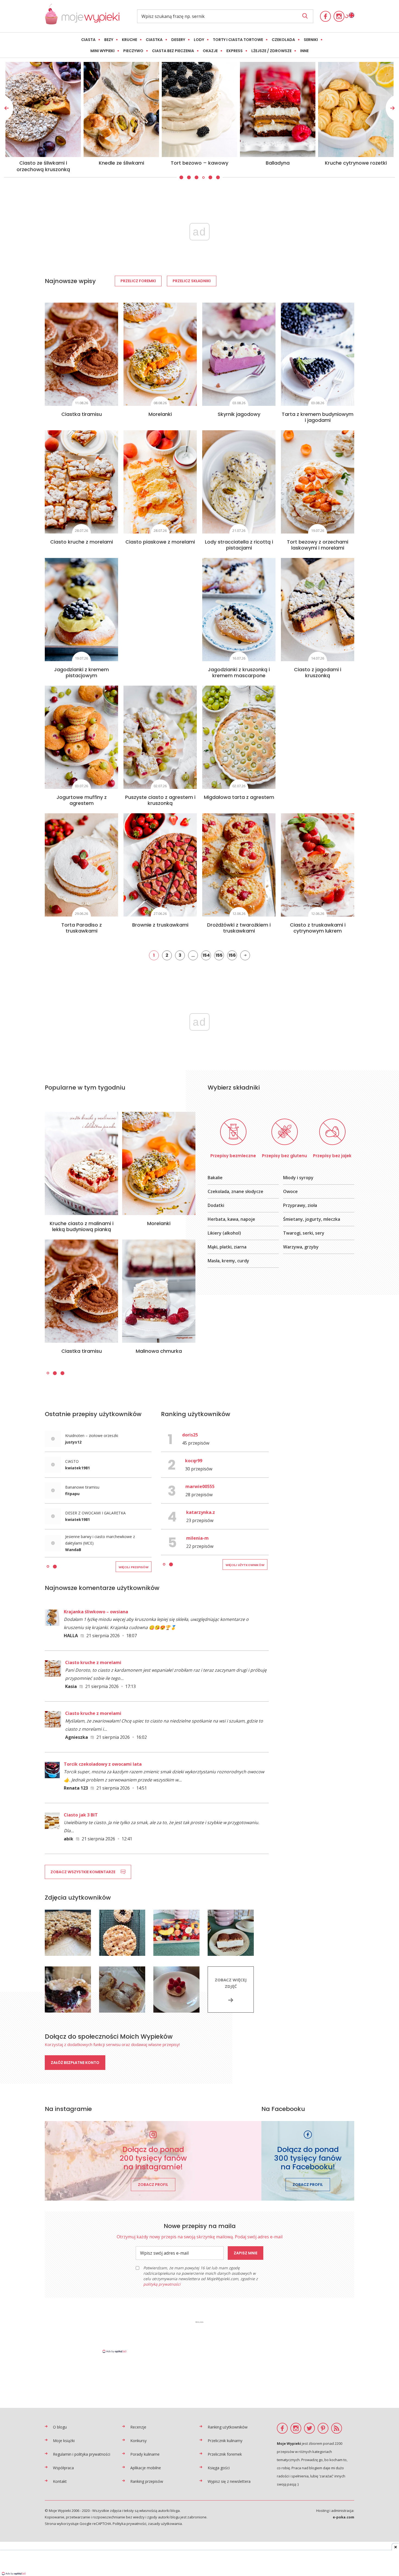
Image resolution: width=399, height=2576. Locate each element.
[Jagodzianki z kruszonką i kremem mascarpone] (239, 610)
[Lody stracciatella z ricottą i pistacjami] (239, 482)
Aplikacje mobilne (146, 2468)
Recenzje (138, 2427)
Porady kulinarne (145, 2454)
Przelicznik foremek (225, 2454)
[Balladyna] (43, 109)
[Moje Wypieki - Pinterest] (323, 2428)
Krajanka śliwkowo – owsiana (96, 1612)
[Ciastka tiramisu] (81, 354)
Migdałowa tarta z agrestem (239, 797)
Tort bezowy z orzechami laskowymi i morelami (318, 545)
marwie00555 (200, 1486)
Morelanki (160, 414)
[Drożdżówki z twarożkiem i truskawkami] (239, 865)
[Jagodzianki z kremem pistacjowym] (81, 610)
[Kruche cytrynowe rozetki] (121, 109)
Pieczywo (133, 51)
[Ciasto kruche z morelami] (81, 482)
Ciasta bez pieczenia (173, 51)
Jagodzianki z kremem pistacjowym (81, 672)
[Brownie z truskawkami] (160, 865)
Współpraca (63, 2468)
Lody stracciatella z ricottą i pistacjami (239, 545)
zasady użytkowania (165, 2524)
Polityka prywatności (129, 2524)
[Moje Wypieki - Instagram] (339, 16)
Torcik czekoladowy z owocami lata (103, 1764)
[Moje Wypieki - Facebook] (325, 16)
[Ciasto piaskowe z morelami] (160, 482)
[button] (181, 178)
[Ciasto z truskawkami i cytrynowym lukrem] (318, 865)
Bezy (109, 40)
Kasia (71, 1686)
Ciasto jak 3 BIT (81, 1815)
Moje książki (64, 2441)
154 (206, 955)
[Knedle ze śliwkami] (356, 109)
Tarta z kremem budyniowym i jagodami (318, 417)
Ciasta (88, 40)
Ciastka (154, 40)
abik (69, 1839)
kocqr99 (194, 1461)
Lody (199, 40)
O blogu (60, 2427)
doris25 (190, 1435)
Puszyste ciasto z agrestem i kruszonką (160, 800)
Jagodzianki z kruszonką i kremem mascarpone (239, 672)
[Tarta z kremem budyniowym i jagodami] (318, 354)
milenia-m (197, 1538)
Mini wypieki (102, 51)
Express (235, 51)
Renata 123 (76, 1788)
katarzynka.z (201, 1512)
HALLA (71, 1636)
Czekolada (283, 40)
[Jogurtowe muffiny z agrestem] (81, 737)
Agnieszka (77, 1737)
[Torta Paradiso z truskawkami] (81, 865)
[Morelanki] (160, 354)
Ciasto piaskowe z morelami (160, 542)
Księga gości (219, 2468)
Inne (304, 51)
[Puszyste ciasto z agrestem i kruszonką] (160, 737)
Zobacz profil (153, 2185)
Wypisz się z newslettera (229, 2481)
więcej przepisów (134, 1567)
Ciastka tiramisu (82, 414)
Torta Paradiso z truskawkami (82, 928)
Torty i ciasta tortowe (238, 40)
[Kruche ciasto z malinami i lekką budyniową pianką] (81, 1163)
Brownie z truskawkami (160, 925)
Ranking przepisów (147, 2481)
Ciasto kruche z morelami (82, 542)
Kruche (129, 40)
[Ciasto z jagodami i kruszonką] (318, 610)
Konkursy (138, 2441)
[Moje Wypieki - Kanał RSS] (337, 2428)
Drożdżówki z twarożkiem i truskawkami (239, 928)
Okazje (210, 51)
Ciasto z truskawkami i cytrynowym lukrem (318, 928)
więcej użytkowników (245, 1565)
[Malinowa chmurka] (159, 1291)
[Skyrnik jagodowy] (239, 354)
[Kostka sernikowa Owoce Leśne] (199, 109)
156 (232, 955)
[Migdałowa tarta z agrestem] (239, 737)
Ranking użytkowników (228, 2427)
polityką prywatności (162, 2284)
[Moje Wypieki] (82, 23)
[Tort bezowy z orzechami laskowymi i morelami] (318, 482)
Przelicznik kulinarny (225, 2441)
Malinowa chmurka (159, 1351)
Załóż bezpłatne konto (75, 2063)
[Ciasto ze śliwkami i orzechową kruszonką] (278, 109)
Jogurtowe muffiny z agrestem (82, 800)
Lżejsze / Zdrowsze (271, 51)
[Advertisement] (199, 2337)
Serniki (311, 40)
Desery (178, 40)
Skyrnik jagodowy (239, 414)
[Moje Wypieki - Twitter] (309, 2428)
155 (219, 955)
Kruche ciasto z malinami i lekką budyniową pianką (82, 1226)
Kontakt (60, 2481)
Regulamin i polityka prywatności (82, 2454)
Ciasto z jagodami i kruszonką (318, 672)
